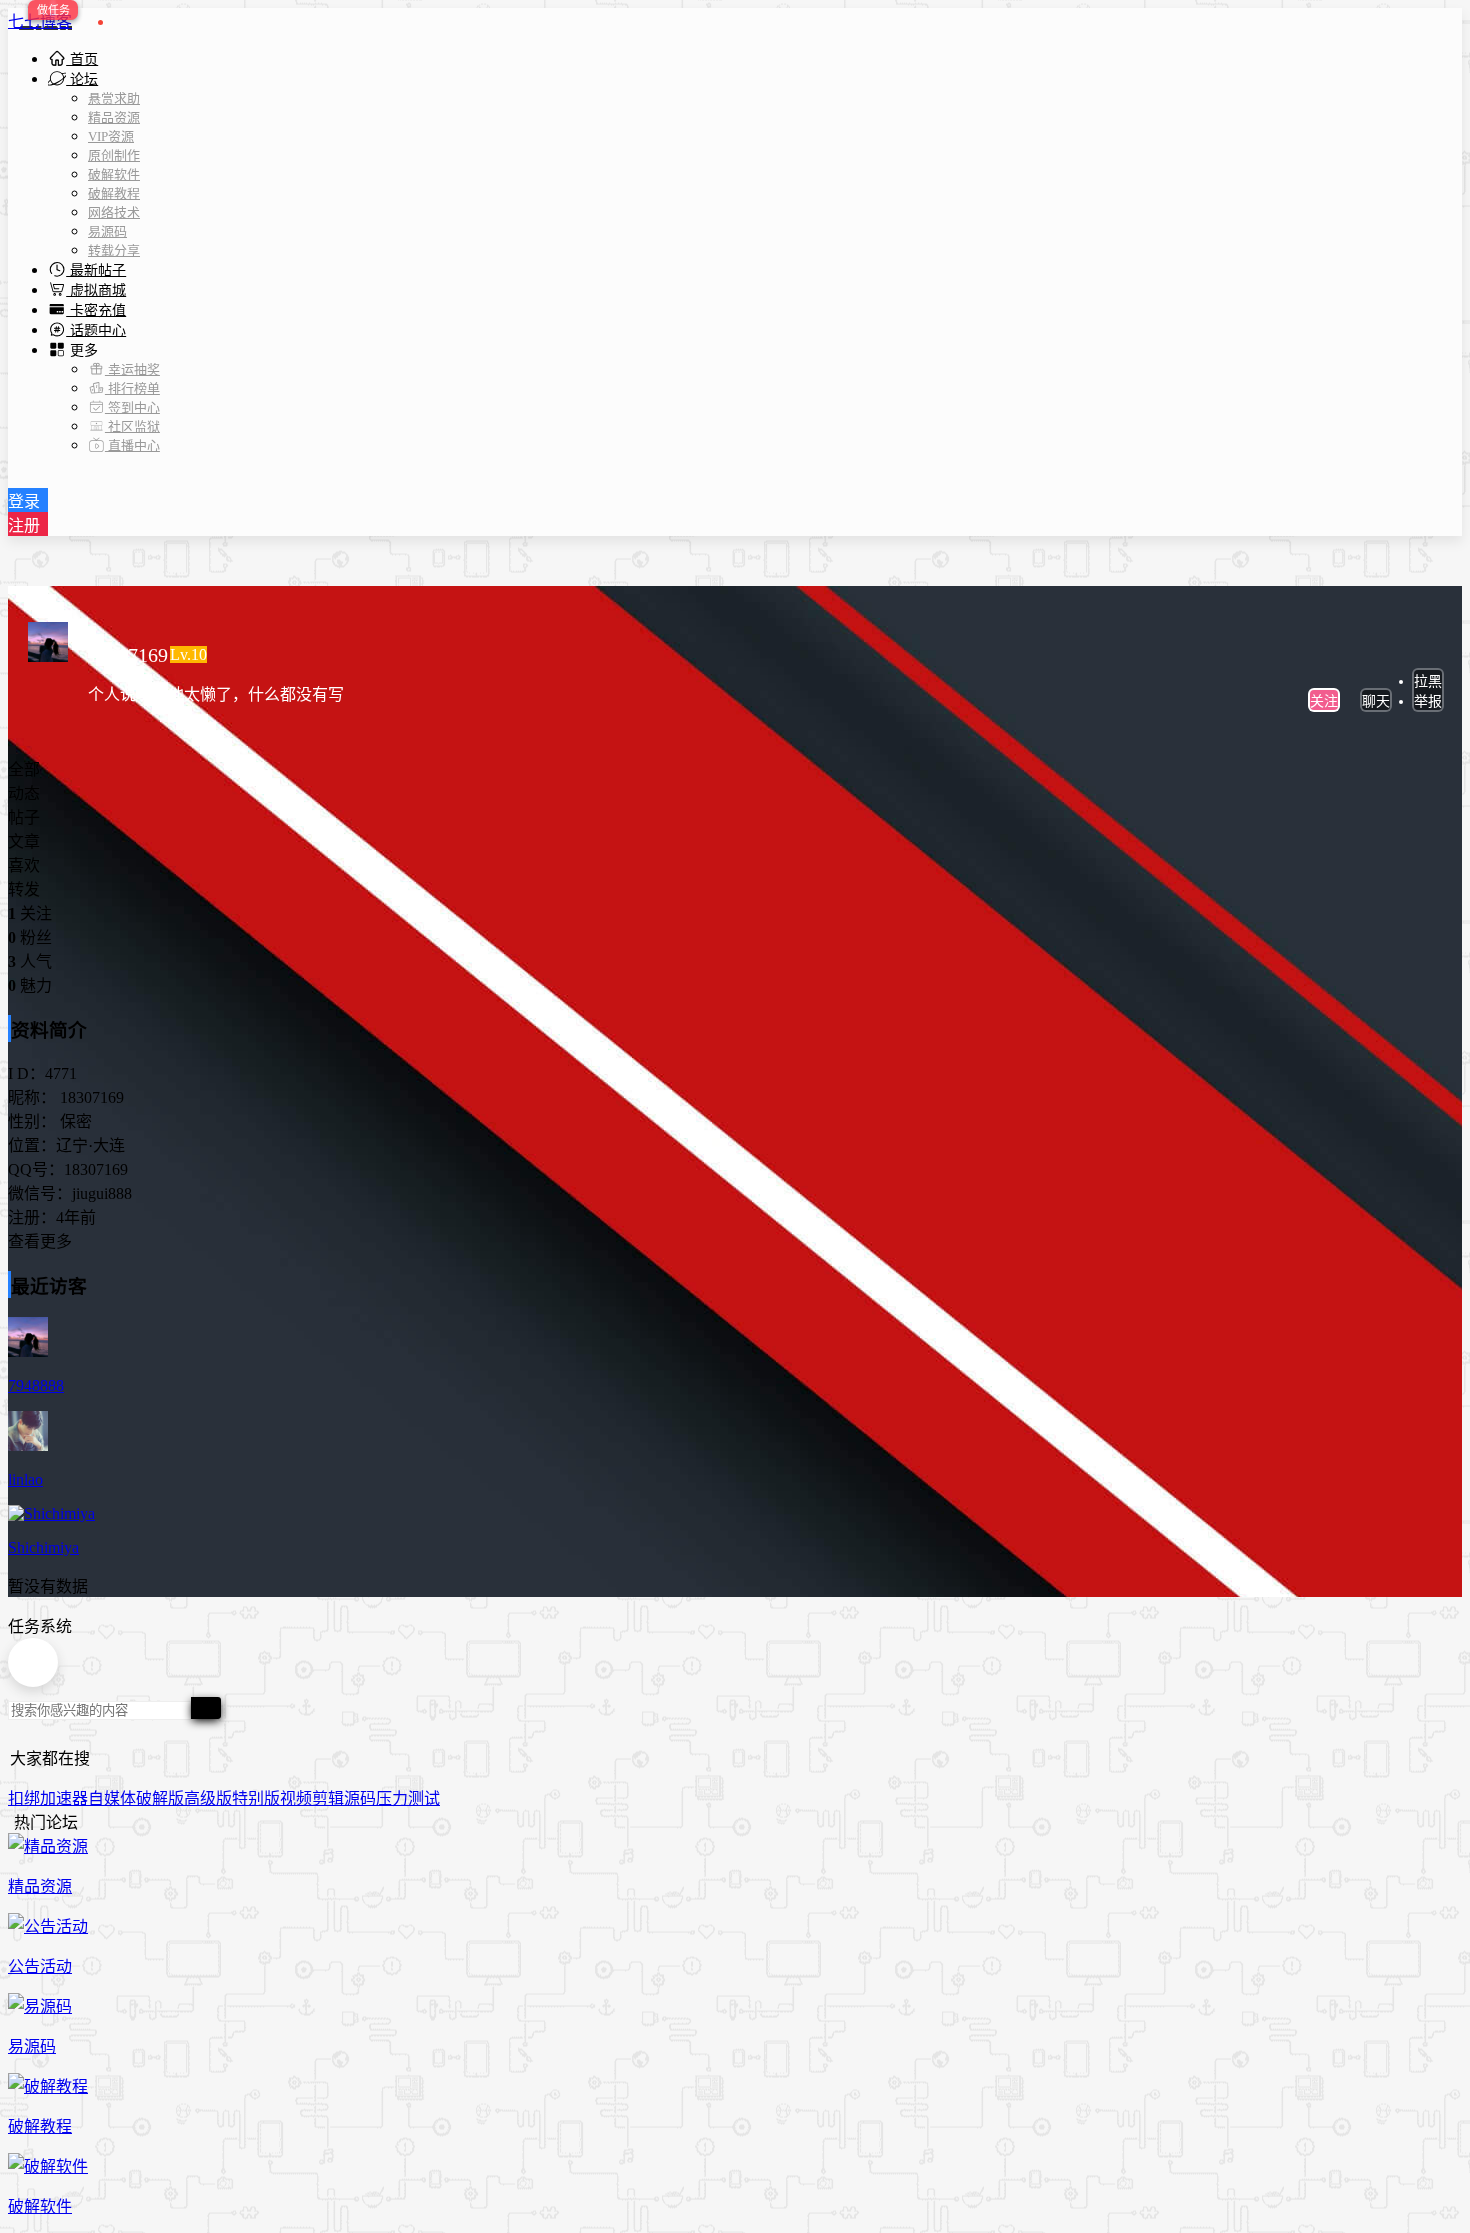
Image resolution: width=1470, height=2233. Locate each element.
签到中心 (132, 407)
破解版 (160, 1798)
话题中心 (96, 330)
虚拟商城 (96, 290)
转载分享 (114, 250)
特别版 (256, 1798)
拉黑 (1428, 681)
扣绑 (24, 1798)
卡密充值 (96, 310)
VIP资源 (111, 136)
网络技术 (114, 212)
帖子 (24, 817)
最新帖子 (96, 270)
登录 (24, 501)
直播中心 (132, 445)
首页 (82, 59)
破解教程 (114, 193)
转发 (24, 889)
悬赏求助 (114, 98)
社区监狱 (132, 426)
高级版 (208, 1798)
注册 (24, 525)
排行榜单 (132, 388)
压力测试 (408, 1798)
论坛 (82, 79)
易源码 (107, 231)
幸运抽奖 (132, 369)
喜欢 (24, 865)
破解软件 (114, 174)
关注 (1324, 701)
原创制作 (114, 155)
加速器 (64, 1798)
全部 (24, 769)
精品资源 (114, 117)
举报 (1428, 701)
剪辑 (328, 1798)
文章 (24, 841)
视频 (296, 1798)
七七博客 (40, 21)
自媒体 (112, 1798)
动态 (24, 793)
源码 (360, 1798)
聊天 (1376, 701)
